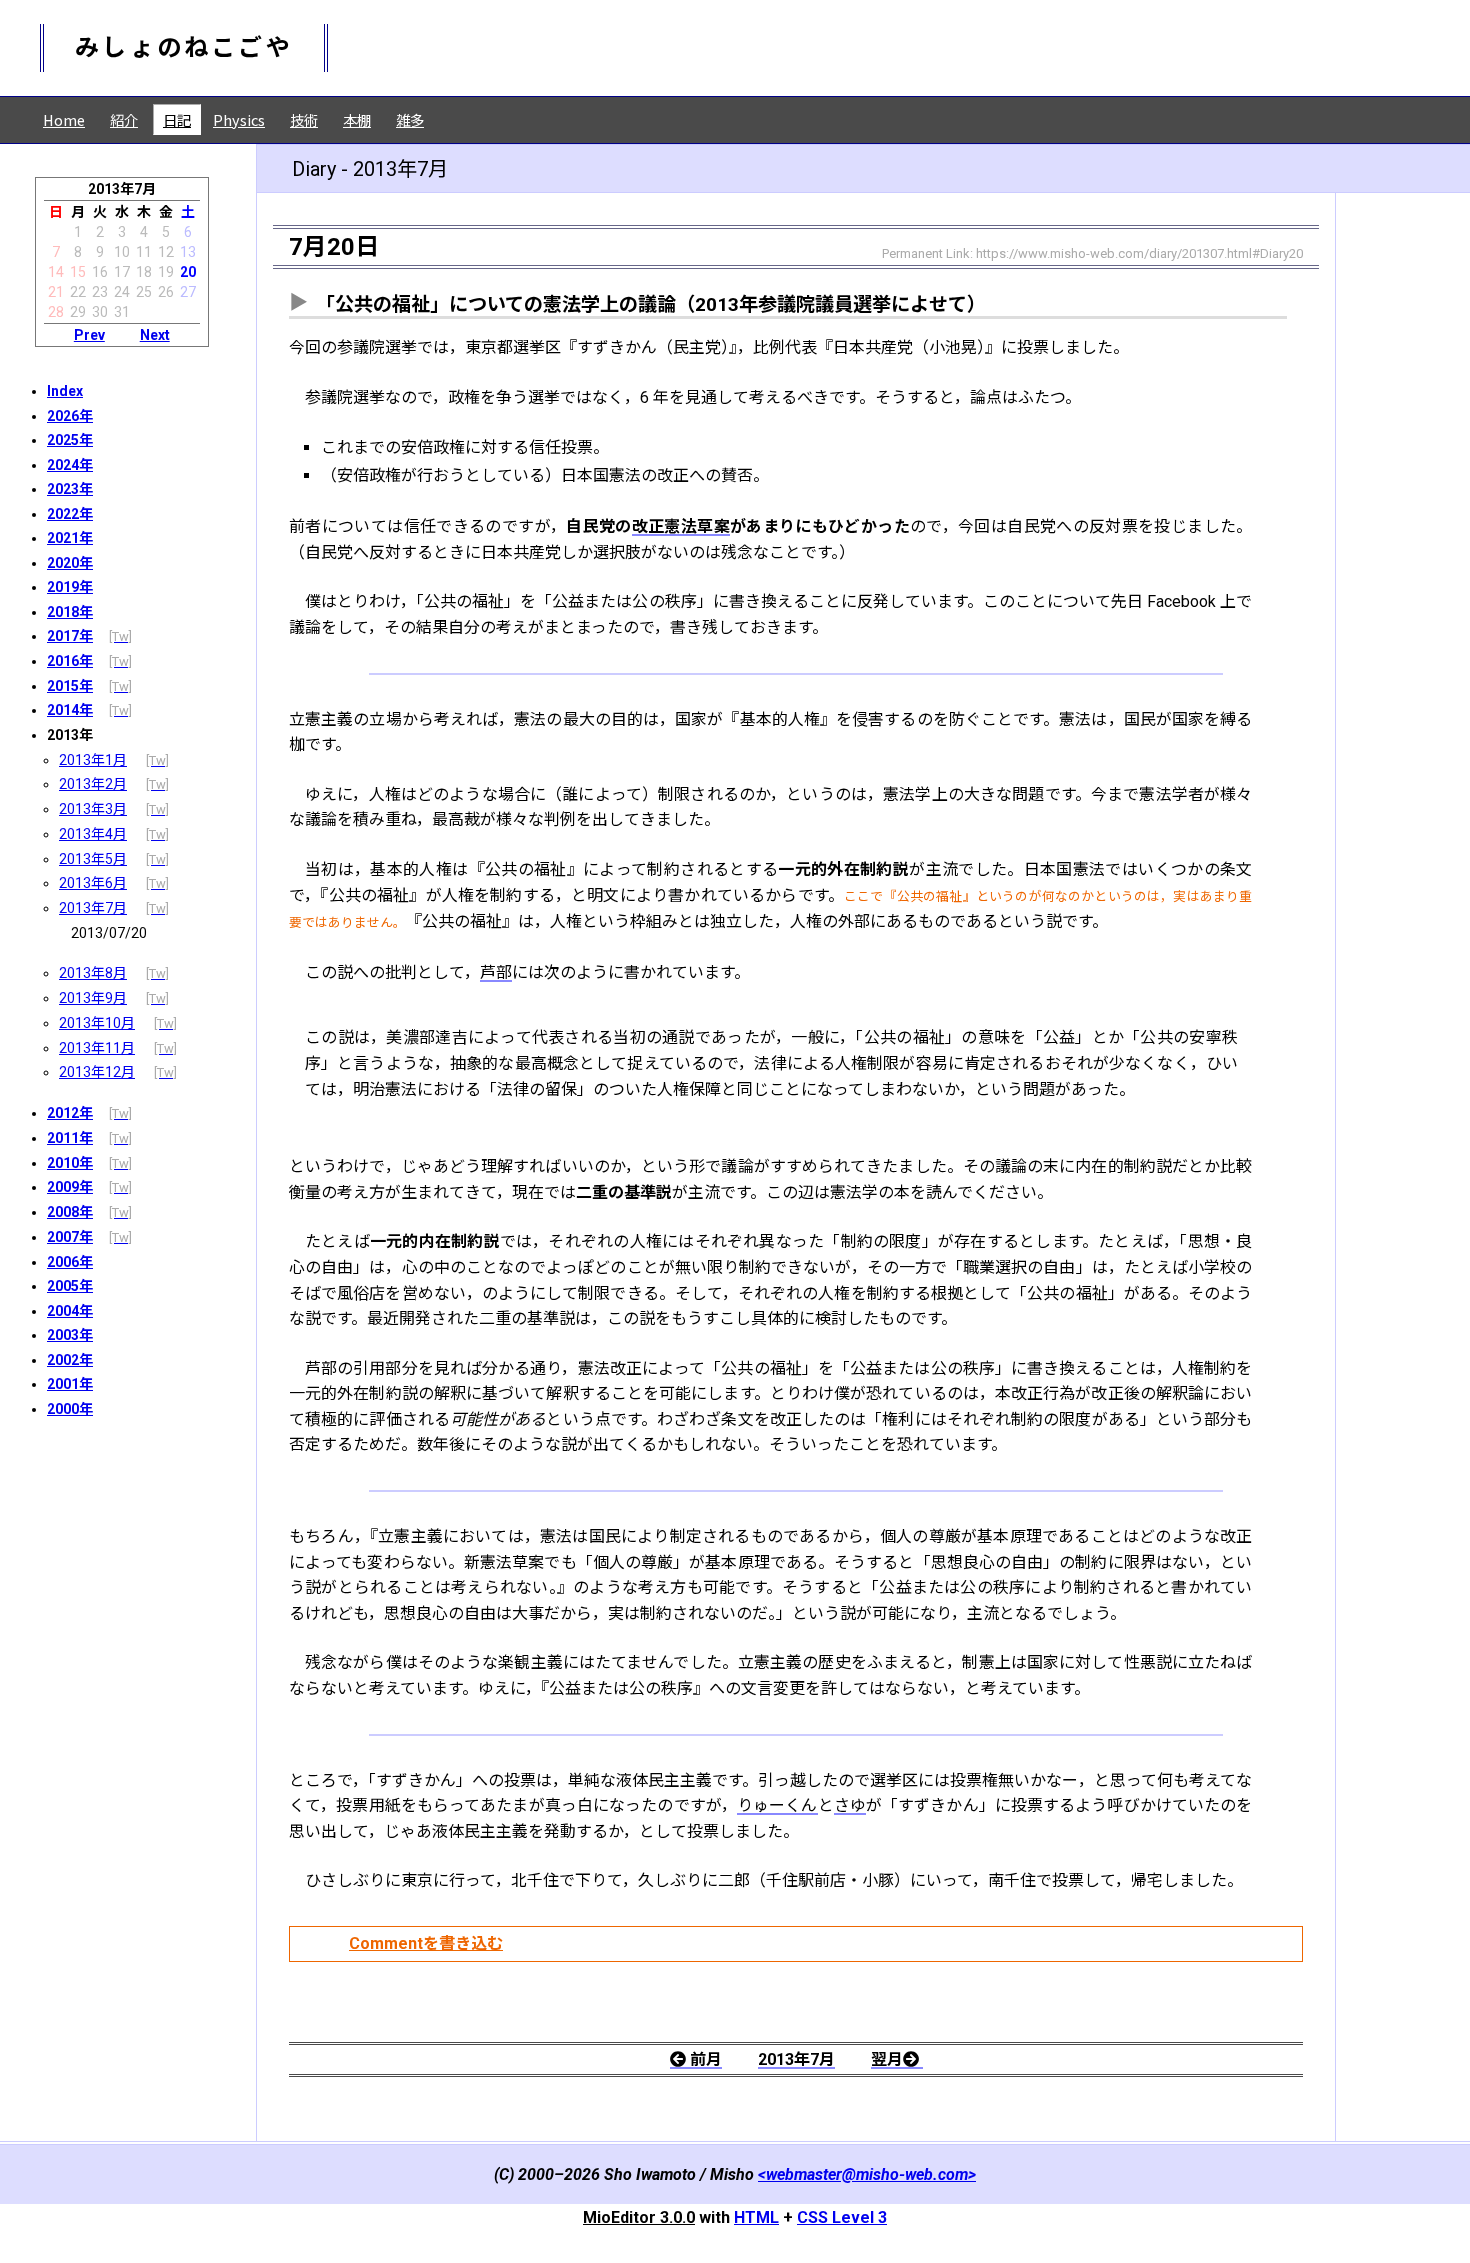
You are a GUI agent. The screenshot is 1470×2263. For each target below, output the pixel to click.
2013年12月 (97, 1072)
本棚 (357, 119)
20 (188, 272)
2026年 (70, 416)
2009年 (70, 1187)
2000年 (70, 1409)
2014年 (70, 710)
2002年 (70, 1360)
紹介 (124, 119)
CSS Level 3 (842, 2217)
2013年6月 (93, 883)
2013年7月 (93, 908)
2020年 (70, 563)
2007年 (70, 1237)
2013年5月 (93, 859)
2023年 (70, 489)
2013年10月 (97, 1023)
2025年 (70, 440)
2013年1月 (93, 760)
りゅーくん (777, 1805)
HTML (756, 2217)
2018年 (70, 612)
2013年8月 (93, 973)
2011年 (70, 1138)
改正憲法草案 (681, 526)
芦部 (496, 972)
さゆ (850, 1805)
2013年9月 (93, 998)
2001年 (70, 1384)
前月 (706, 2059)
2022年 (70, 514)
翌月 (887, 2059)
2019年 (70, 587)
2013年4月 (93, 834)
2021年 (70, 538)
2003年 (70, 1335)
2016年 (70, 661)
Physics (239, 119)
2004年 (70, 1311)
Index (65, 391)
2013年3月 (93, 809)
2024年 (70, 465)
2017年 (70, 636)
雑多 (410, 119)
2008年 (70, 1212)
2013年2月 (93, 784)
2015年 (70, 686)
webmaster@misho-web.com (867, 2174)
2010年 (70, 1163)
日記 (177, 119)
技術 (304, 119)
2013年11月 (97, 1048)
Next (155, 335)
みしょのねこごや (184, 48)
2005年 (70, 1286)
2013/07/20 (109, 933)
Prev (89, 335)
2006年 (70, 1262)
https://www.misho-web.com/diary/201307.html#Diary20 (1139, 253)
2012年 (70, 1113)
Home (64, 119)
